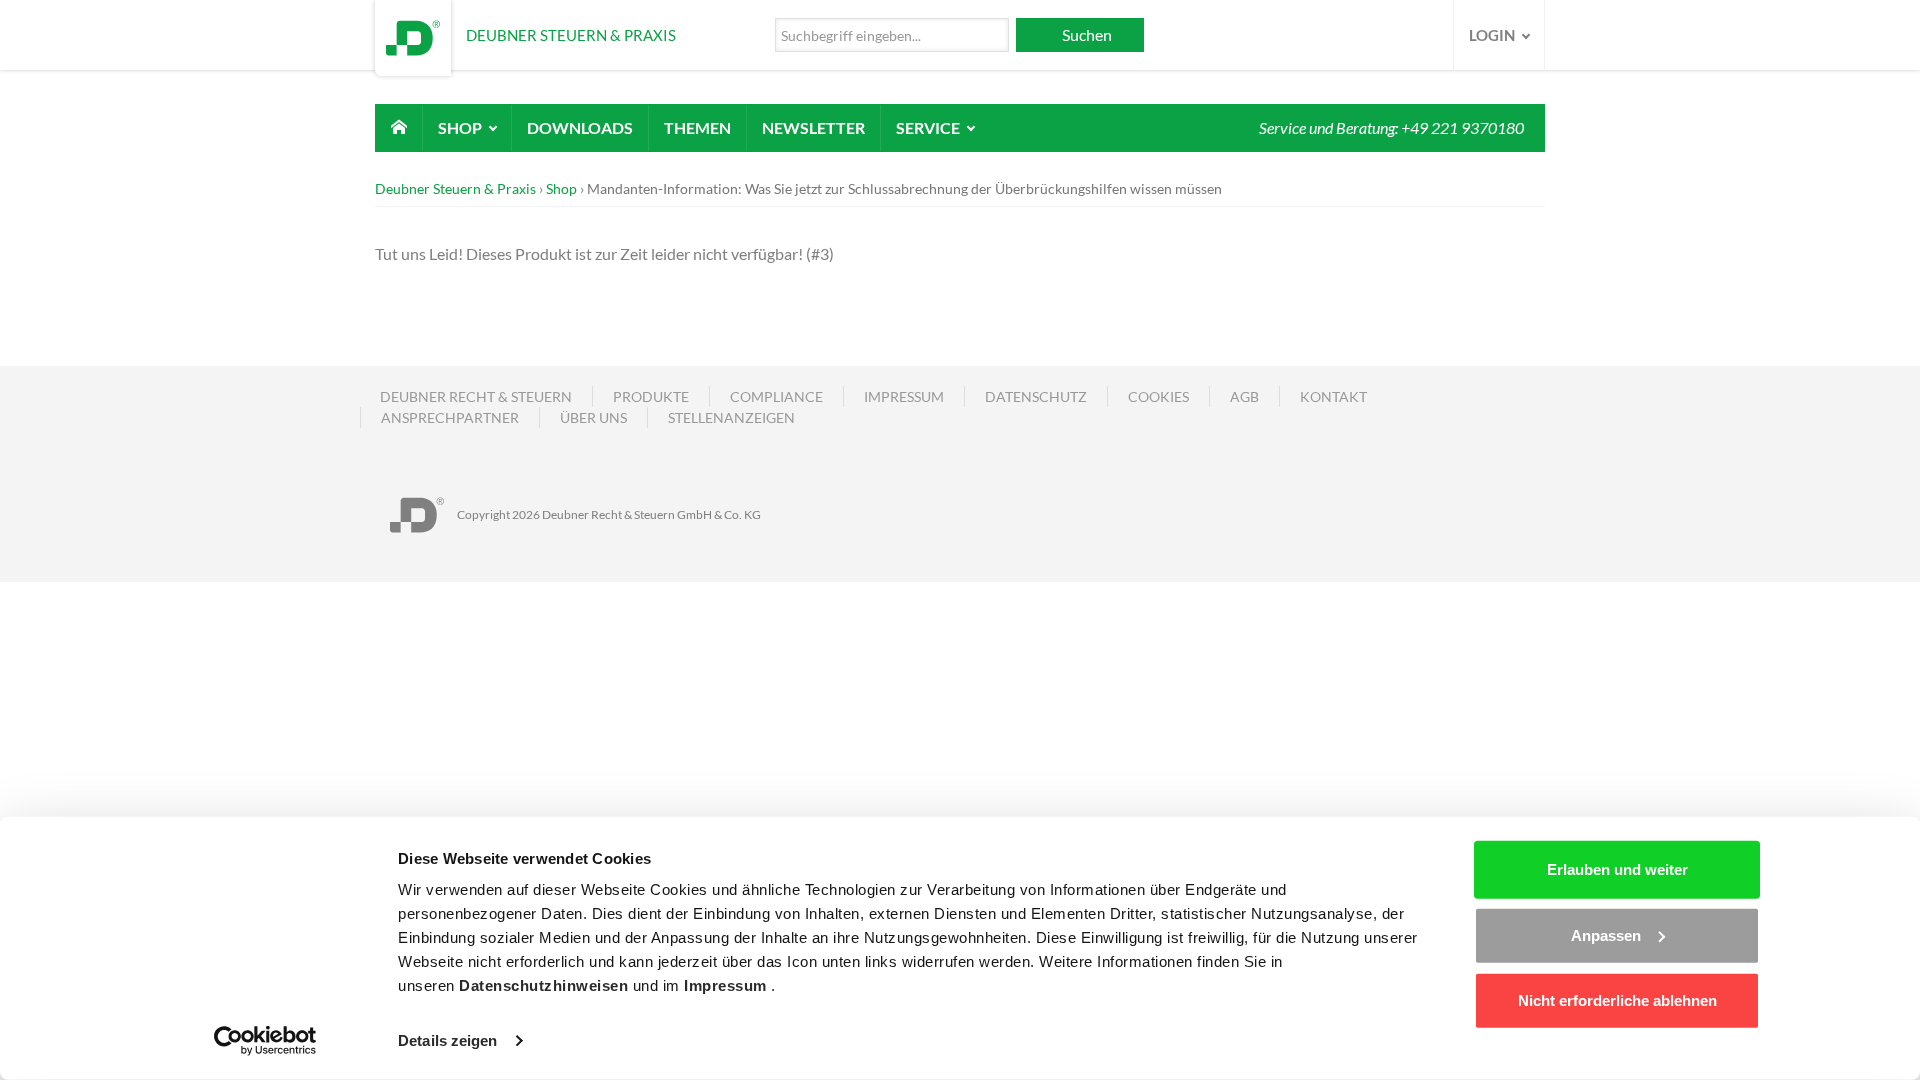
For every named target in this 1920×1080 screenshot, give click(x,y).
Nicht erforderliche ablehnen (1617, 1000)
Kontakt (1333, 396)
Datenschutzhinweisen (546, 985)
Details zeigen (447, 1040)
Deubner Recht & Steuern (476, 396)
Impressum (727, 985)
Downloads (580, 127)
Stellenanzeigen (731, 417)
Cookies (1158, 396)
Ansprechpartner (450, 417)
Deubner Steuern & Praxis (455, 188)
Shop (461, 127)
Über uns (593, 417)
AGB (1244, 396)
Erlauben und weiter (1617, 869)
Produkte (651, 396)
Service (929, 127)
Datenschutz (1036, 396)
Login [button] (1493, 35)
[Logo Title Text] (413, 35)
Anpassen (1606, 934)
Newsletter (813, 127)
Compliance (776, 396)
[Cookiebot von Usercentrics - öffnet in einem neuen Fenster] (265, 1041)
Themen (697, 127)
